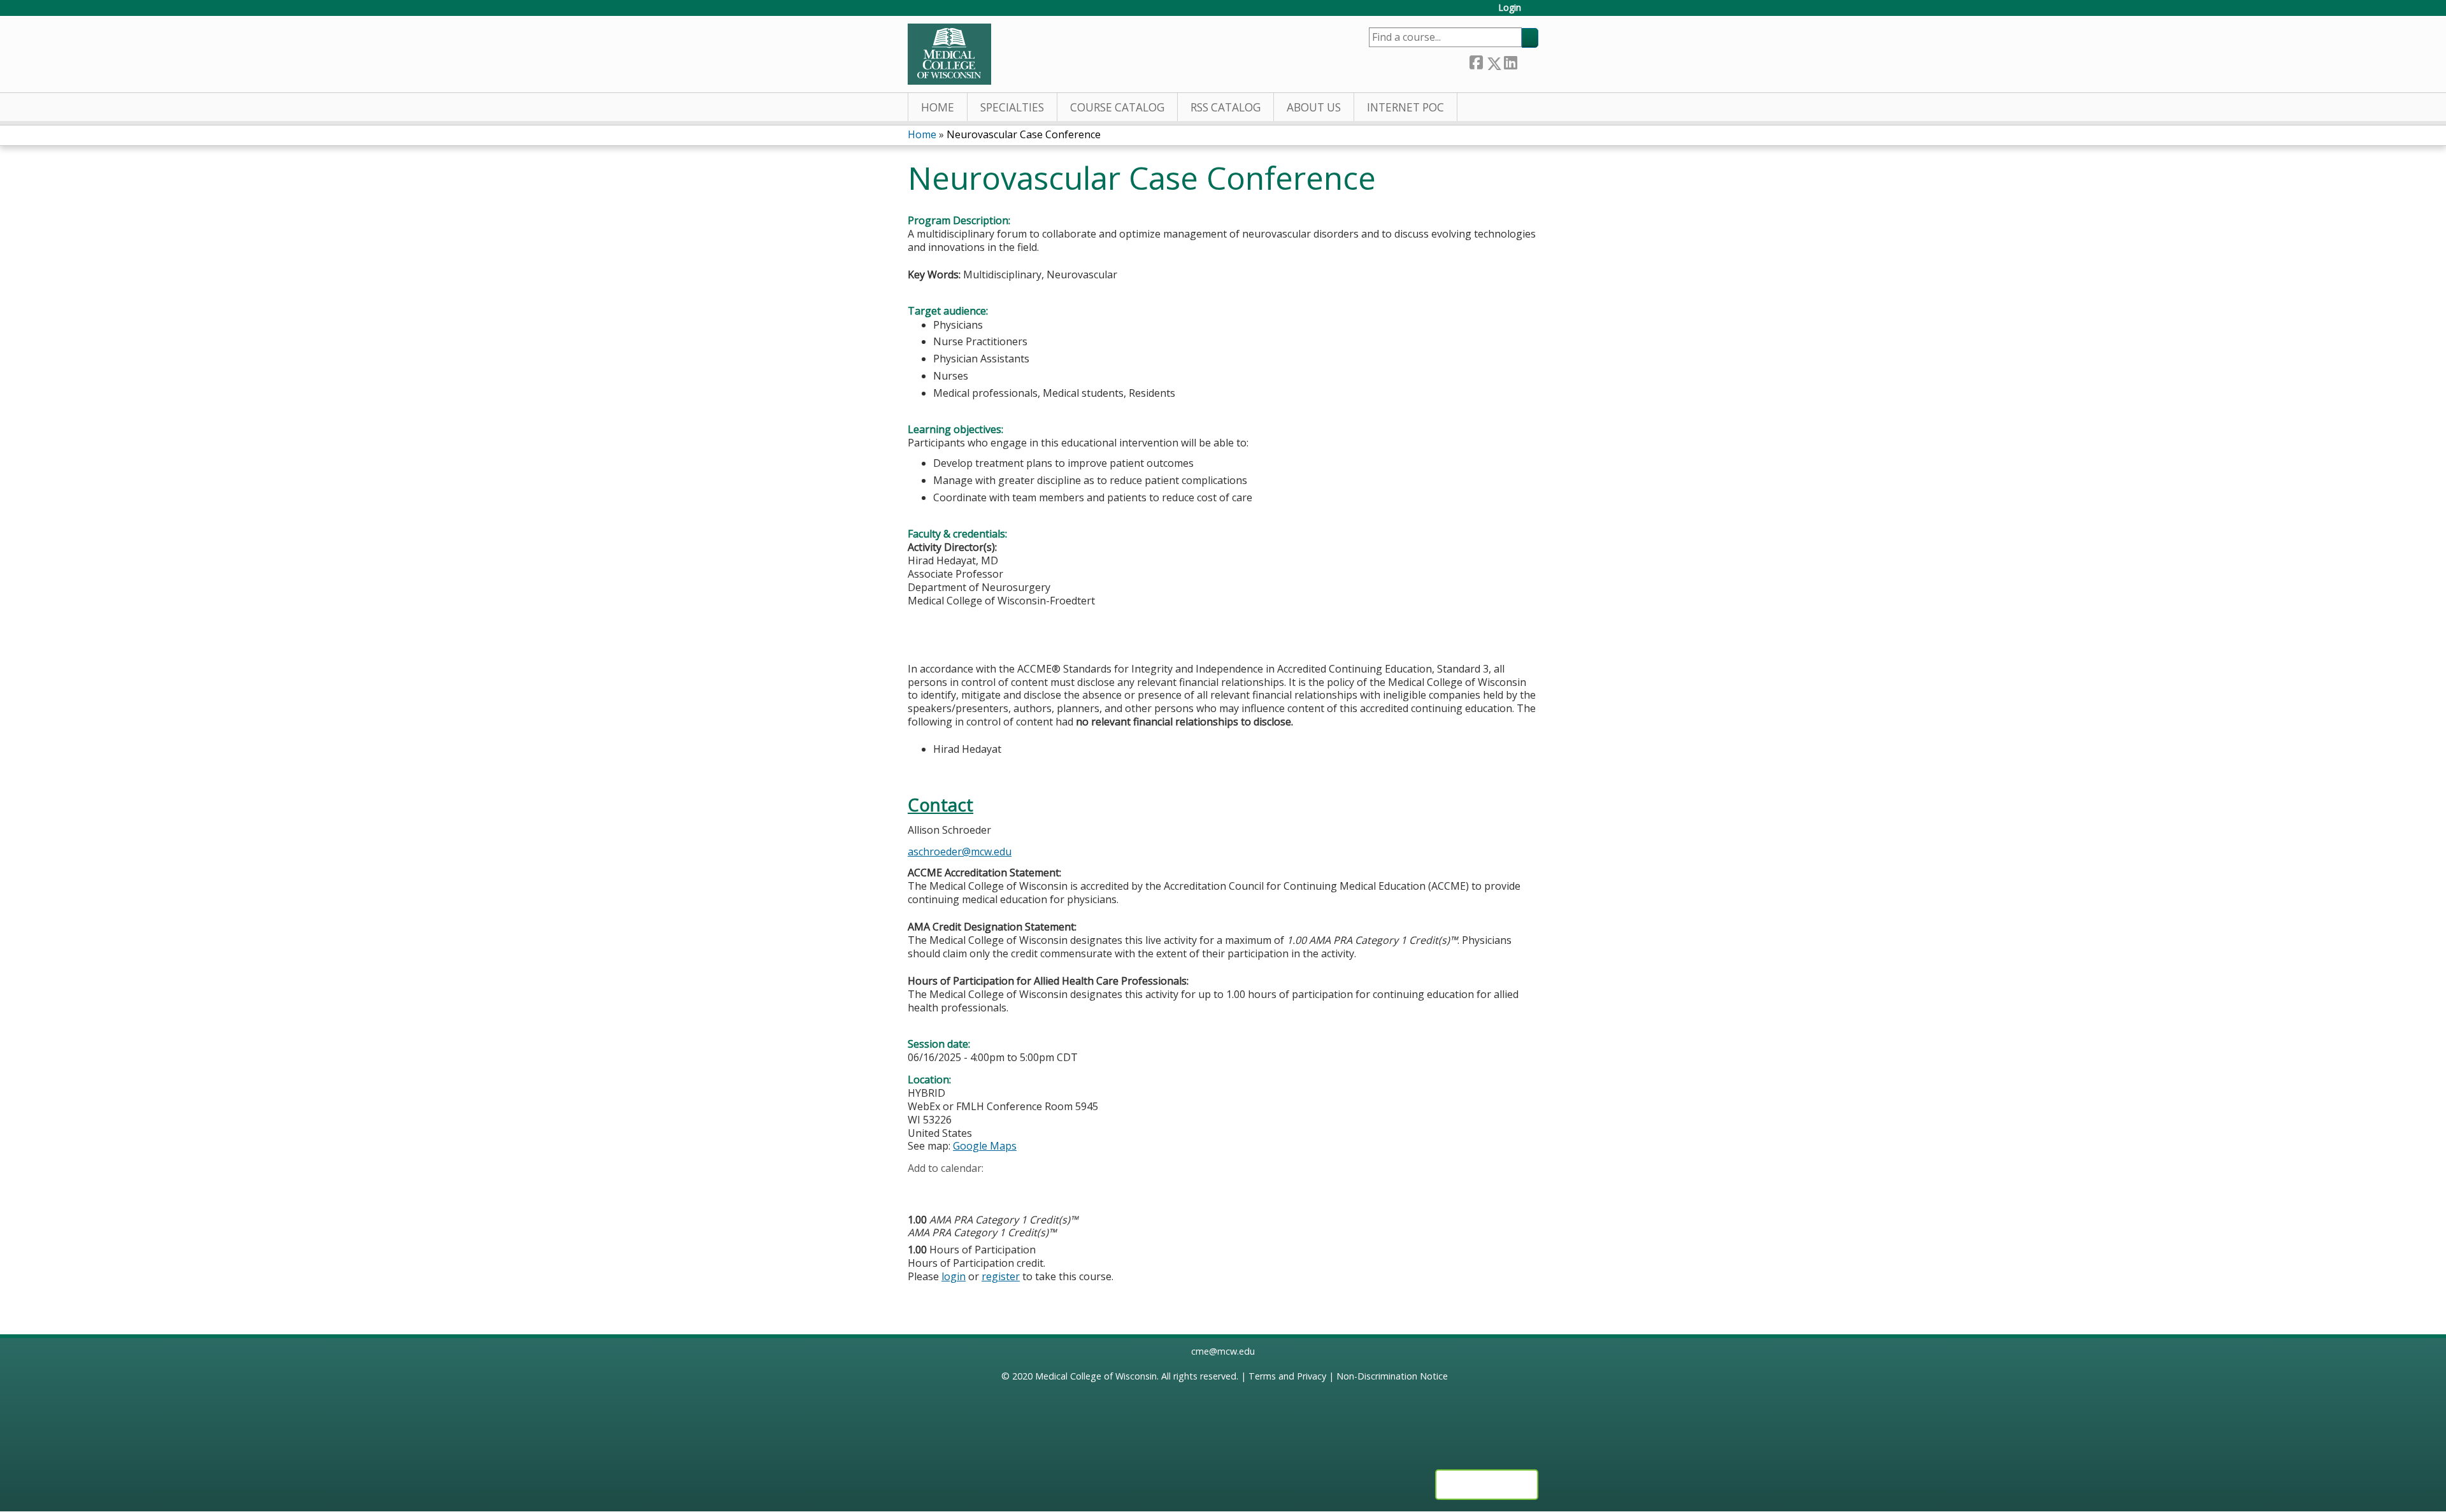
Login (1510, 8)
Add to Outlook (1009, 1188)
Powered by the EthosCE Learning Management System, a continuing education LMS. (1487, 1485)
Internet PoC (1405, 107)
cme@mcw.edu (1223, 1351)
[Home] (949, 54)
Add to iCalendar (978, 1188)
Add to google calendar (921, 1188)
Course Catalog (1117, 107)
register (1001, 1276)
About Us (1314, 107)
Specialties (1012, 107)
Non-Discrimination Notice (1392, 1376)
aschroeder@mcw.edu (960, 852)
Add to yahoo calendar (949, 1188)
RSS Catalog (1226, 107)
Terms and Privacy (1287, 1376)
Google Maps (985, 1146)
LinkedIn (1510, 61)
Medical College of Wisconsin (1096, 1376)
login (954, 1276)
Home (938, 107)
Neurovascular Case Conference (1024, 134)
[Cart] (1534, 12)
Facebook (1476, 61)
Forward (1527, 61)
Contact (940, 805)
